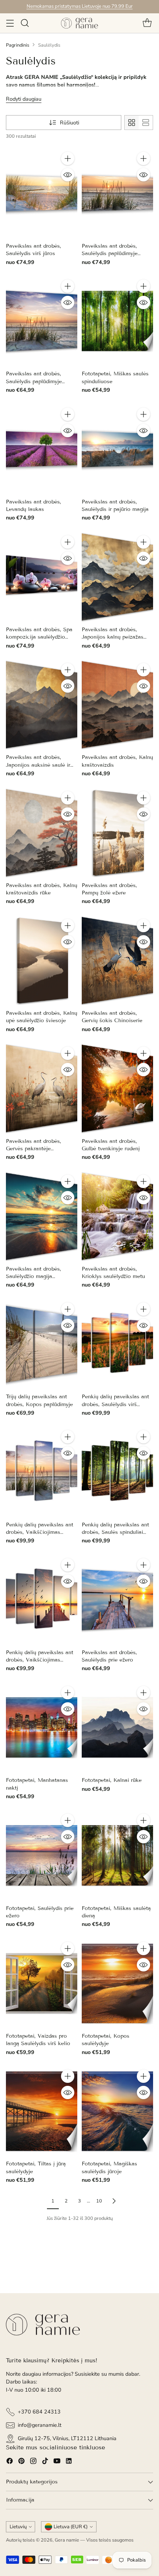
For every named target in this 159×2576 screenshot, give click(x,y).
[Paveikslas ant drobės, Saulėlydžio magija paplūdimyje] (42, 1216)
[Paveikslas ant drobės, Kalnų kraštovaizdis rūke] (42, 833)
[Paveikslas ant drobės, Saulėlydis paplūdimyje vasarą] (42, 321)
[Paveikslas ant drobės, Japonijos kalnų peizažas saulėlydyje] (117, 577)
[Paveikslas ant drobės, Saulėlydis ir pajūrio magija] (117, 449)
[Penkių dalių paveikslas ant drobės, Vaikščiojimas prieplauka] (42, 1600)
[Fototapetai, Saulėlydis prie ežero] (42, 1855)
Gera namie (67, 2540)
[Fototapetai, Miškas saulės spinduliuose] (117, 321)
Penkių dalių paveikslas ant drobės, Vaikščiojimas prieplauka (40, 1660)
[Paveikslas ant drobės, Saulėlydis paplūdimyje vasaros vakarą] (117, 193)
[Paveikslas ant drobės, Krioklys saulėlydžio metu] (117, 1216)
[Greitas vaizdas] (68, 175)
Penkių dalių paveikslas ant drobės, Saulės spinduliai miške (115, 1532)
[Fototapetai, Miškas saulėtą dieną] (117, 1855)
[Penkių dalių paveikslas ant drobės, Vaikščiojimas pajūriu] (42, 1472)
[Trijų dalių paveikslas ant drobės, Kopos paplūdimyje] (42, 1344)
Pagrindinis (18, 45)
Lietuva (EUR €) (71, 2527)
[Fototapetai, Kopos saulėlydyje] (117, 1983)
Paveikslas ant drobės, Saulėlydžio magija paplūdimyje (34, 1277)
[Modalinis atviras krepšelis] (147, 23)
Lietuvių (18, 2527)
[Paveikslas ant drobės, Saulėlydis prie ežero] (117, 1600)
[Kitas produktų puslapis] (114, 2201)
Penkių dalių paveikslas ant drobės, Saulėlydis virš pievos (115, 1404)
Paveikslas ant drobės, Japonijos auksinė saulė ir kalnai (38, 765)
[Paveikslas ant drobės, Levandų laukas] (42, 449)
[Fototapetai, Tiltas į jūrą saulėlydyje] (42, 2111)
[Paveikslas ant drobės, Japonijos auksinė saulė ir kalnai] (42, 705)
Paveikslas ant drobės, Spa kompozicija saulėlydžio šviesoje (39, 637)
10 (99, 2201)
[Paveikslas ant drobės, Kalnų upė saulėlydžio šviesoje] (42, 961)
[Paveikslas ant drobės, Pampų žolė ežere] (117, 833)
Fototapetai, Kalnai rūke (112, 1780)
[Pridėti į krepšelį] (68, 158)
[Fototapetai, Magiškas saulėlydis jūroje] (117, 2111)
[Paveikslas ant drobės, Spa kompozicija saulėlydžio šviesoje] (42, 577)
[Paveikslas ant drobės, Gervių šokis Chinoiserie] (117, 961)
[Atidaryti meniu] (10, 23)
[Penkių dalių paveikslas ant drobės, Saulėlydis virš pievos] (117, 1344)
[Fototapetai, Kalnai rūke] (117, 1728)
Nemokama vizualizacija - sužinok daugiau (79, 6)
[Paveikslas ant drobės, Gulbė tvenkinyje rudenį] (117, 1088)
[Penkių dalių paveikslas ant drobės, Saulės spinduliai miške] (117, 1472)
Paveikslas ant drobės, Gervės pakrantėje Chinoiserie (34, 1149)
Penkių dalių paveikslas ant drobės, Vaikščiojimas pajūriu (40, 1532)
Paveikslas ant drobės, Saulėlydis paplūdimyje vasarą (34, 381)
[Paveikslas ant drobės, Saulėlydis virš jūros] (42, 193)
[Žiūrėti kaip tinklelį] (132, 123)
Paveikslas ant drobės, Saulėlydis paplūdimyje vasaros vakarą (110, 254)
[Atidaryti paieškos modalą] (25, 23)
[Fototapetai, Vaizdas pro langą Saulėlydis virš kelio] (42, 1983)
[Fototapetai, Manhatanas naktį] (42, 1728)
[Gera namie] (79, 23)
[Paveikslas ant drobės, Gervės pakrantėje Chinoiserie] (42, 1088)
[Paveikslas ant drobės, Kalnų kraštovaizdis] (117, 705)
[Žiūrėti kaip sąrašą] (146, 123)
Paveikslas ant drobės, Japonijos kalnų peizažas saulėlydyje (113, 637)
